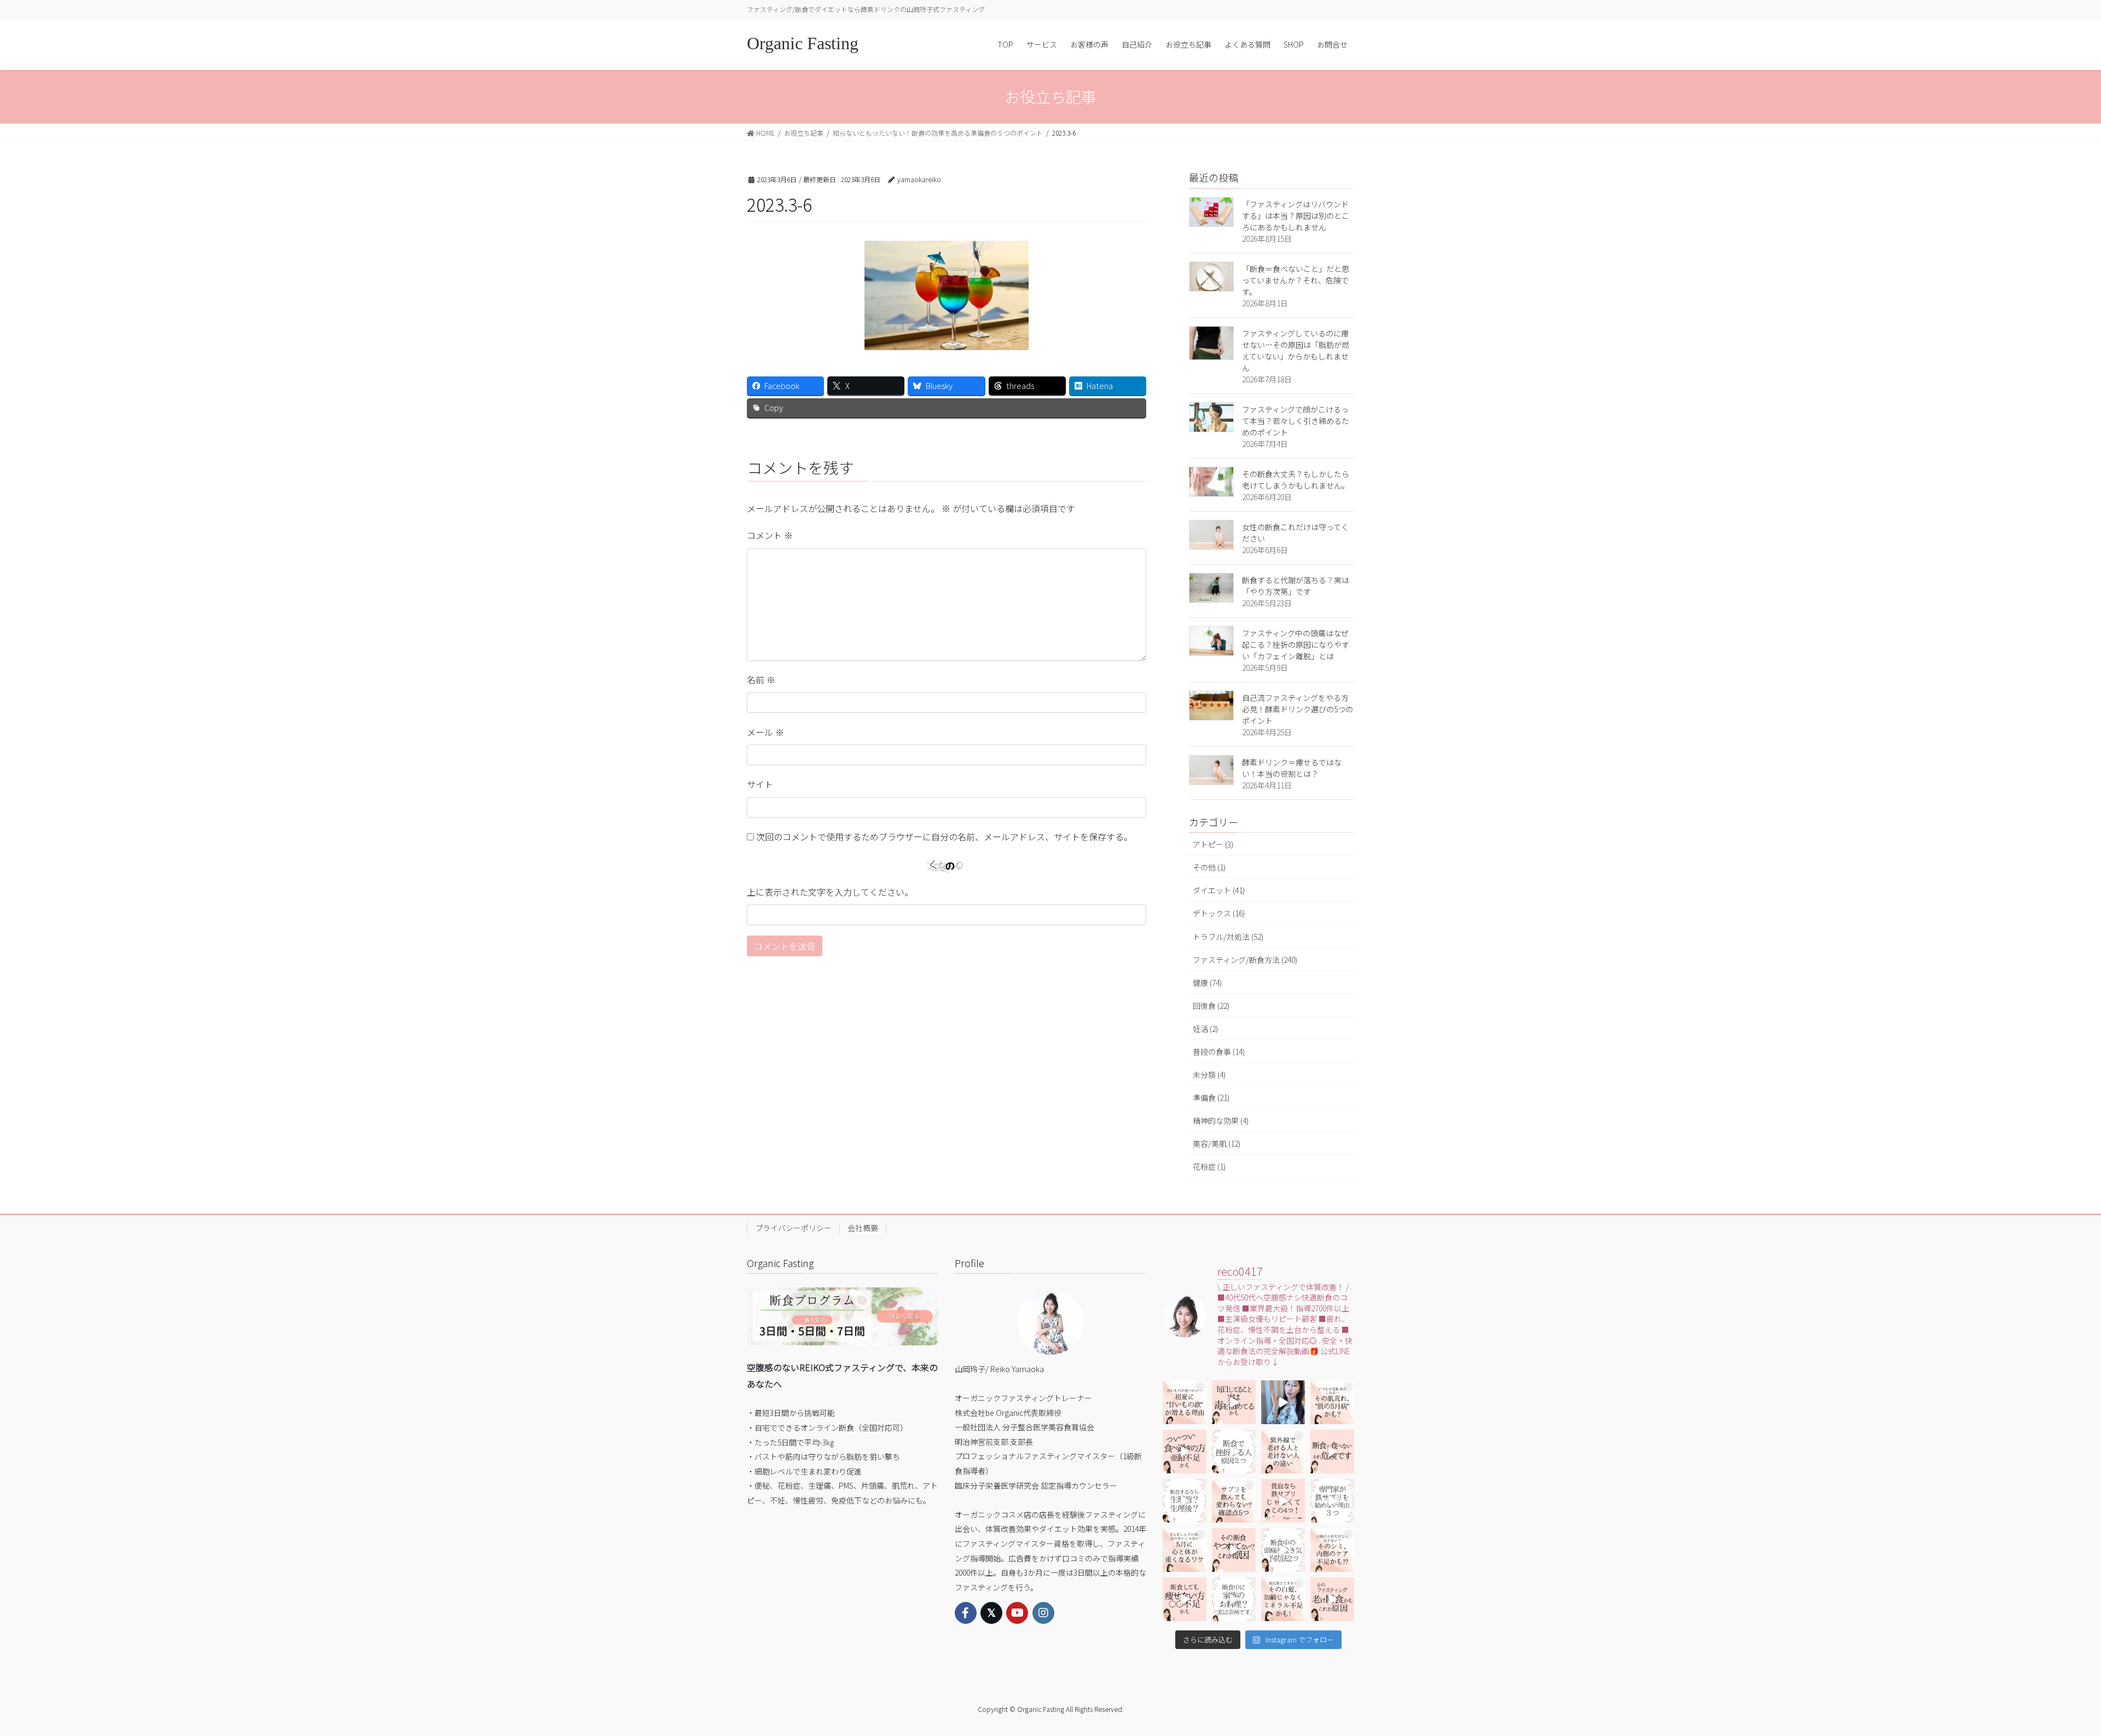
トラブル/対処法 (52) (1228, 937)
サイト (760, 784)
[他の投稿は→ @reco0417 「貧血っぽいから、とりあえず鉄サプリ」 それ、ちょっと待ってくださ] (1332, 1501)
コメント (770, 535)
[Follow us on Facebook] (966, 1613)
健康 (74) (1207, 983)
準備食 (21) (1211, 1098)
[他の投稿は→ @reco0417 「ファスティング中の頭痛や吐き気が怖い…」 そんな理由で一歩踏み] (1283, 1550)
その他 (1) (1209, 867)
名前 (761, 680)
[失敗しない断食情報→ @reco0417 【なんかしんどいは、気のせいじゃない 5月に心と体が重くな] (1185, 1550)
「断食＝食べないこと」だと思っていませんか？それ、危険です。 (1296, 280)
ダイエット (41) (1219, 890)
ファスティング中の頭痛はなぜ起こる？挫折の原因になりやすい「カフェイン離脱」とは (1296, 645)
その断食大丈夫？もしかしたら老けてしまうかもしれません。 (1296, 480)
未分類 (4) (1209, 1075)
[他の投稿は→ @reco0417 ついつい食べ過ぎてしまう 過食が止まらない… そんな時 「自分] (1185, 1451)
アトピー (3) (1213, 844)
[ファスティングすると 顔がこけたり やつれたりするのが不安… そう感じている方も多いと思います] (1234, 1550)
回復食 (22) (1211, 1006)
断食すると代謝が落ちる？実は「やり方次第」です (1296, 586)
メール (765, 732)
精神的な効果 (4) (1221, 1120)
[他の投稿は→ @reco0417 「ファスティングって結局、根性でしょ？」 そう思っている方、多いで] (1234, 1451)
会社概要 (863, 1228)
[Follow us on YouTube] (1017, 1613)
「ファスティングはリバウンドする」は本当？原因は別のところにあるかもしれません (1296, 216)
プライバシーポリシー (793, 1228)
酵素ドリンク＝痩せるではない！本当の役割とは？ (1292, 768)
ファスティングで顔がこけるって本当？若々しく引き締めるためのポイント (1296, 421)
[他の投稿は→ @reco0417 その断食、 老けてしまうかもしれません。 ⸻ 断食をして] (1332, 1599)
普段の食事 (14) (1219, 1052)
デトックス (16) (1219, 913)
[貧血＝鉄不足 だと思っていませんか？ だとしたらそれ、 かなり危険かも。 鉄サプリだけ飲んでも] (1283, 1501)
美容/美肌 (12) (1217, 1143)
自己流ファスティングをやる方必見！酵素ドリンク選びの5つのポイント (1298, 709)
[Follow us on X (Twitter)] (991, 1613)
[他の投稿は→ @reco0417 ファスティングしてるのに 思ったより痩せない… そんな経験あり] (1185, 1599)
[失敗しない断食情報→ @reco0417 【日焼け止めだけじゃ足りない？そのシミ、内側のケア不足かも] (1332, 1550)
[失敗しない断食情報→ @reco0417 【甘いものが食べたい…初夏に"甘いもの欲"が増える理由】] (1185, 1402)
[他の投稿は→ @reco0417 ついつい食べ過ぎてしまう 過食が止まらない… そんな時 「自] (1234, 1402)
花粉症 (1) (1209, 1166)
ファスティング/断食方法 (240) (1245, 960)
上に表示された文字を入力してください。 (830, 892)
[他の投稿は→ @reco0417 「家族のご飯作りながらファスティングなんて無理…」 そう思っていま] (1234, 1599)
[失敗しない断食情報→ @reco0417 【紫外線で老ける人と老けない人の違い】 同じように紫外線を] (1283, 1451)
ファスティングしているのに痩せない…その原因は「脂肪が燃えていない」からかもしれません (1296, 350)
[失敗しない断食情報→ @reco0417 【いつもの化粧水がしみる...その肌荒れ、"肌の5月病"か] (1332, 1402)
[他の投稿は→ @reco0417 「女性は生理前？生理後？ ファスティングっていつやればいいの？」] (1185, 1501)
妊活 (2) (1205, 1029)
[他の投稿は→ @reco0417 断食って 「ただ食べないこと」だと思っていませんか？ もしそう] (1332, 1451)
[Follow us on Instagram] (1043, 1613)
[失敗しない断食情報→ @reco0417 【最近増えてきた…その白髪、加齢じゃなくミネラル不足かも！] (1283, 1599)
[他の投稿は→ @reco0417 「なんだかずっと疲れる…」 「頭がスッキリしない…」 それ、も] (1283, 1402)
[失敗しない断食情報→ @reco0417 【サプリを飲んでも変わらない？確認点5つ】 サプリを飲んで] (1234, 1501)
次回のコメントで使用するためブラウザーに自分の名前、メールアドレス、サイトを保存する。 (944, 837)
